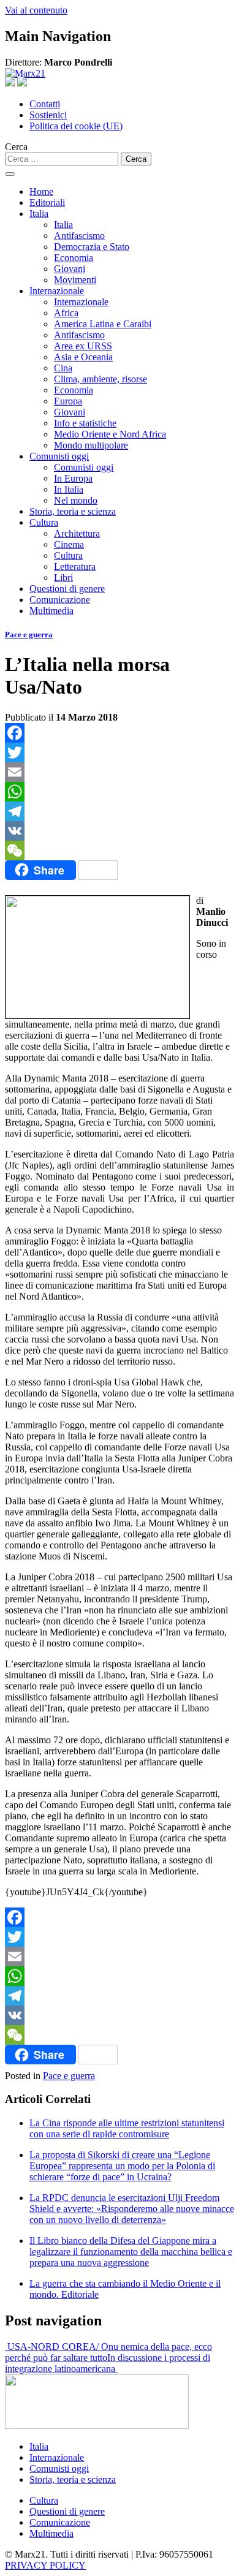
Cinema (69, 544)
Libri (63, 578)
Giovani (70, 269)
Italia (39, 214)
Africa (66, 313)
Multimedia (51, 611)
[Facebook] (120, 733)
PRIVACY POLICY (45, 2565)
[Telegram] (120, 811)
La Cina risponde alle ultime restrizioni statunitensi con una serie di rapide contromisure (127, 2128)
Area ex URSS (83, 346)
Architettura (77, 533)
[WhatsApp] (120, 792)
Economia (74, 258)
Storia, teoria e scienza (73, 511)
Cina (63, 368)
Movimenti (75, 280)
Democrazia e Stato (92, 247)
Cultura (44, 522)
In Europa (73, 478)
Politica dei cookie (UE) (76, 126)
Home (41, 191)
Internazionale (57, 291)
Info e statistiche (85, 423)
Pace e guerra (29, 635)
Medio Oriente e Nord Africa (110, 434)
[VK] (120, 831)
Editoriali (47, 203)
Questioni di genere (67, 589)
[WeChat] (120, 850)
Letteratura (75, 566)
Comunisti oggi (59, 456)
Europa (68, 401)
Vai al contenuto (36, 10)
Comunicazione (60, 600)
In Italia (69, 489)
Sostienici (48, 115)
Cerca (16, 147)
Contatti (45, 104)
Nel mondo (76, 500)
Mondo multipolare (91, 445)
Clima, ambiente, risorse (101, 379)
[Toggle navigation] (10, 174)
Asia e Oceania (83, 357)
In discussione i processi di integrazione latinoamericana (108, 2363)
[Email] (120, 772)
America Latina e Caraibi (103, 324)
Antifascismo (79, 236)
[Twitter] (120, 752)
